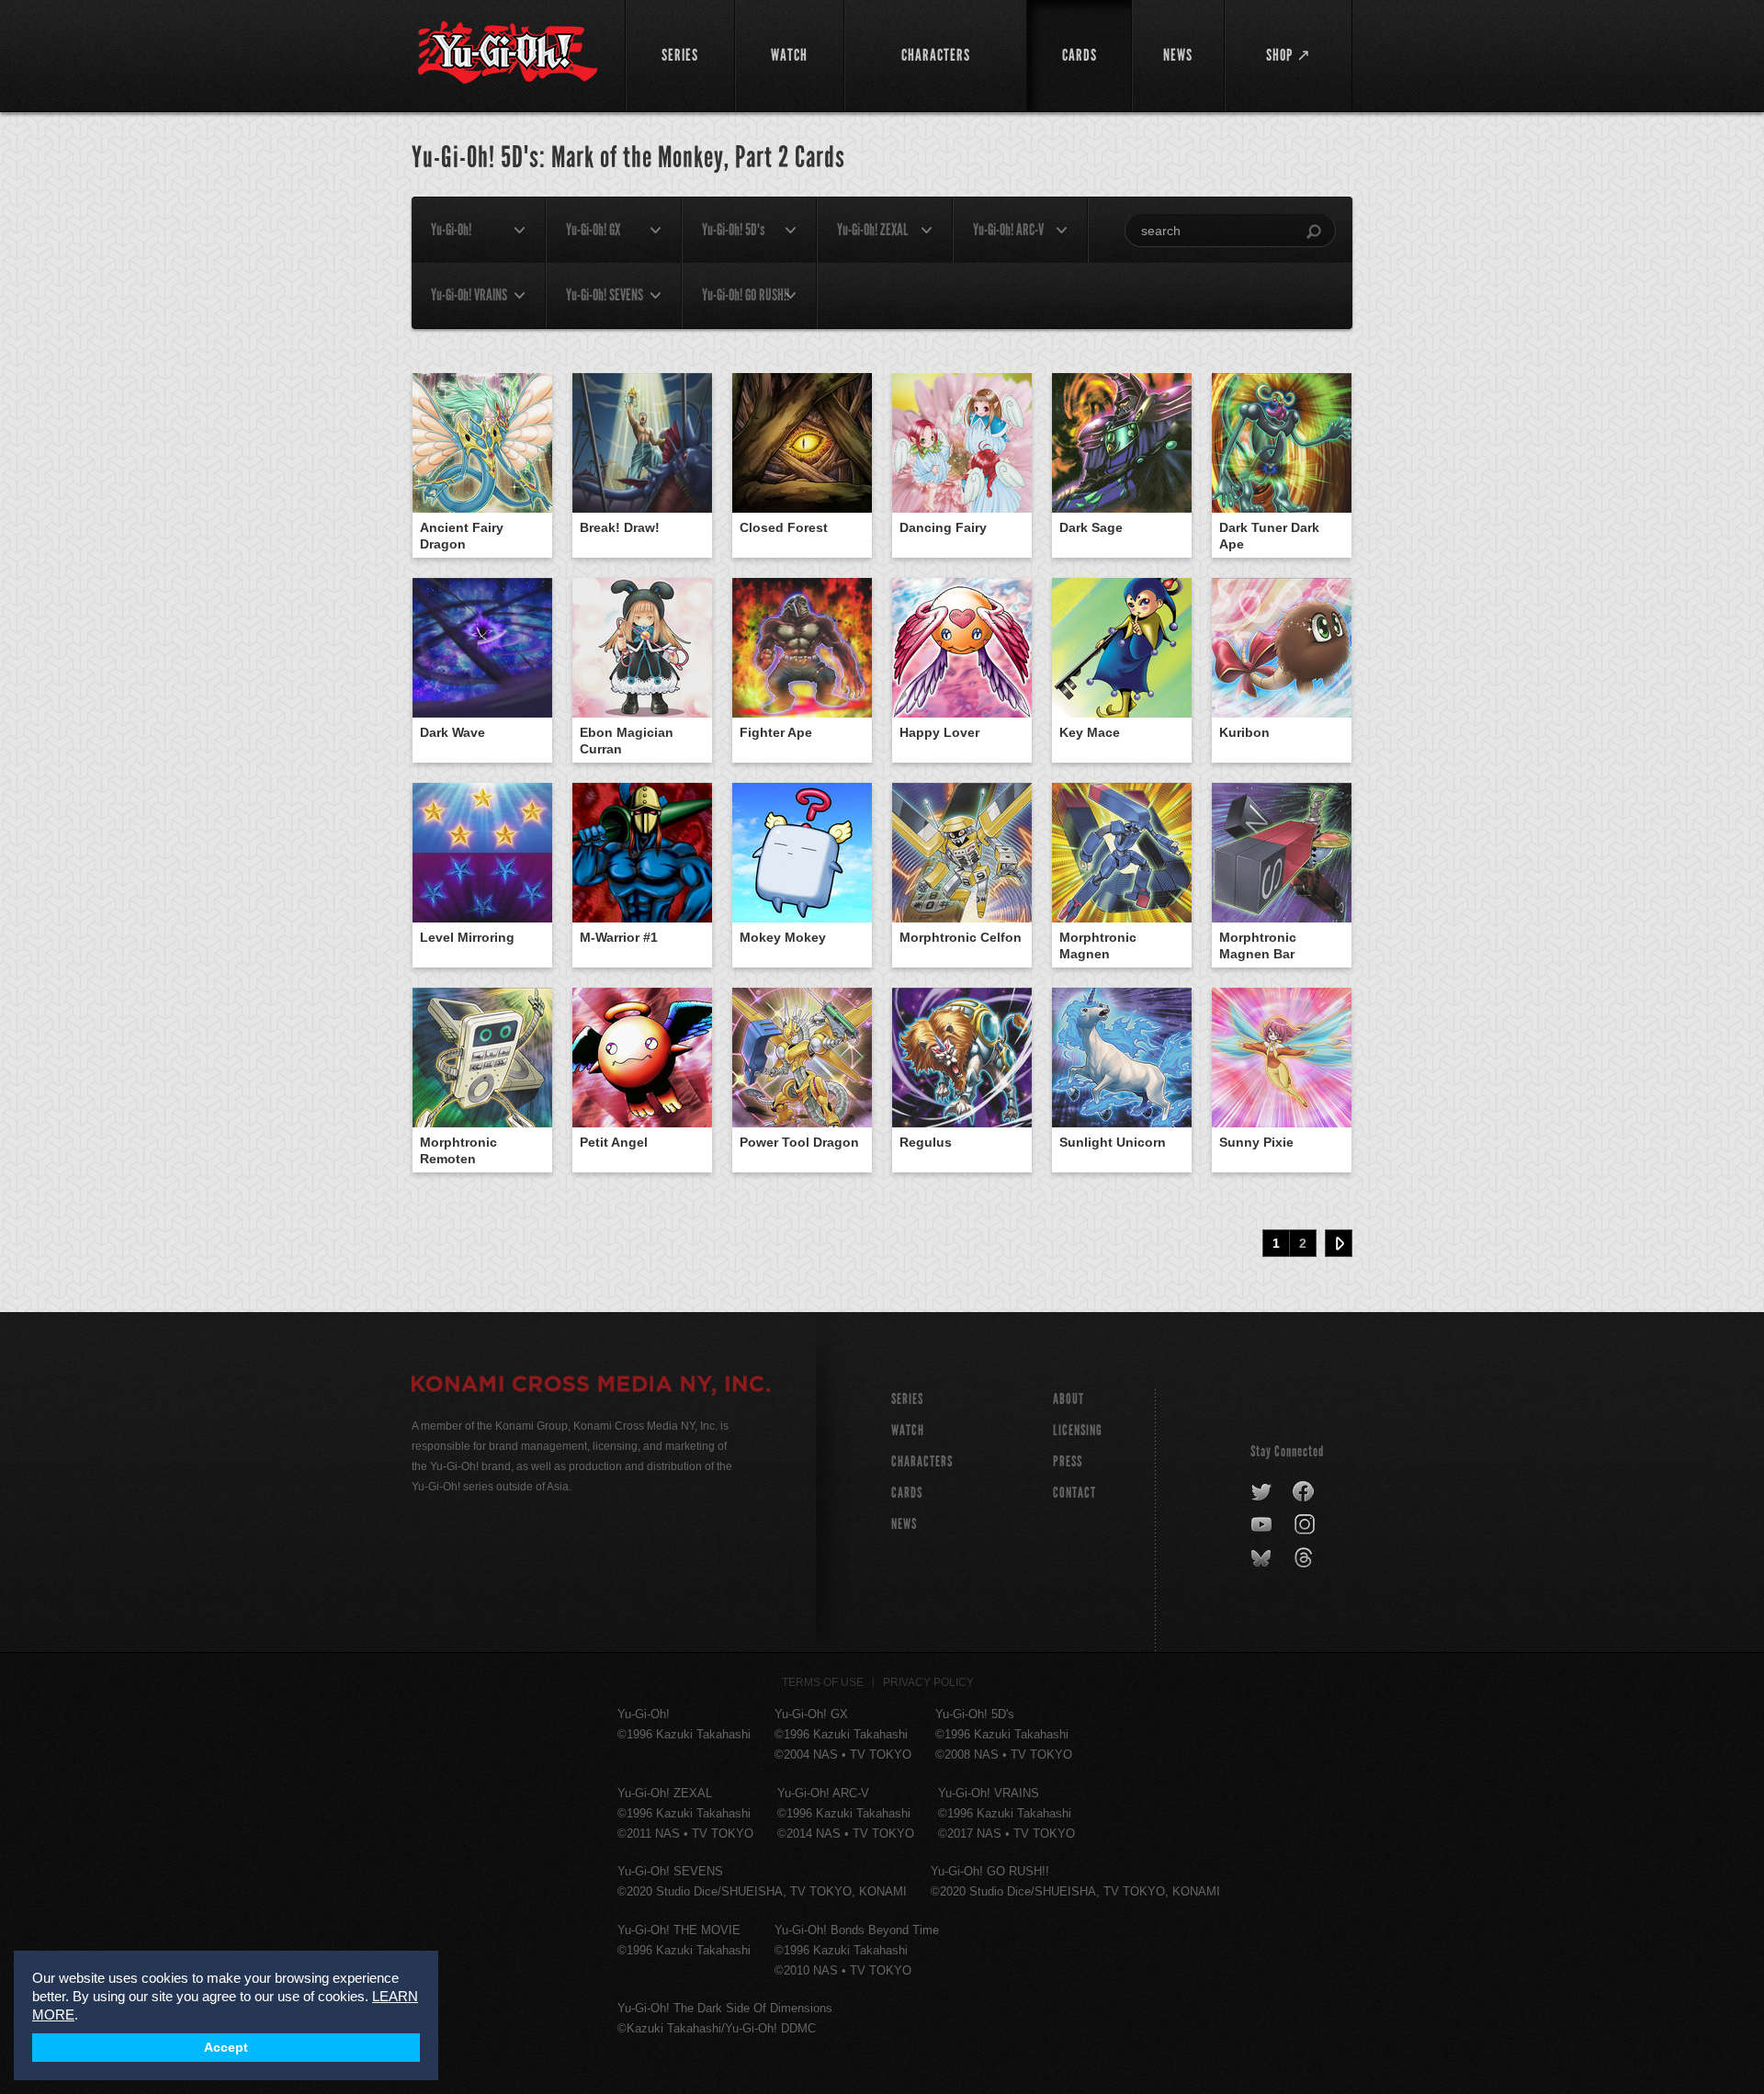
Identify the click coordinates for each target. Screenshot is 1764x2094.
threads (1306, 1558)
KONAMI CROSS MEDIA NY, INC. (591, 1387)
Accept (226, 2048)
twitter (1262, 1492)
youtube (1263, 1525)
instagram (1306, 1525)
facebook (1304, 1492)
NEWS (904, 1524)
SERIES (907, 1399)
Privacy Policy (928, 1682)
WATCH (908, 1430)
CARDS (907, 1493)
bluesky (1263, 1558)
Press (1068, 1461)
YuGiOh (508, 53)
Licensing (1078, 1430)
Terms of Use (823, 1682)
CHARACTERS (922, 1461)
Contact (1074, 1493)
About (1069, 1399)
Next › (1339, 1243)
